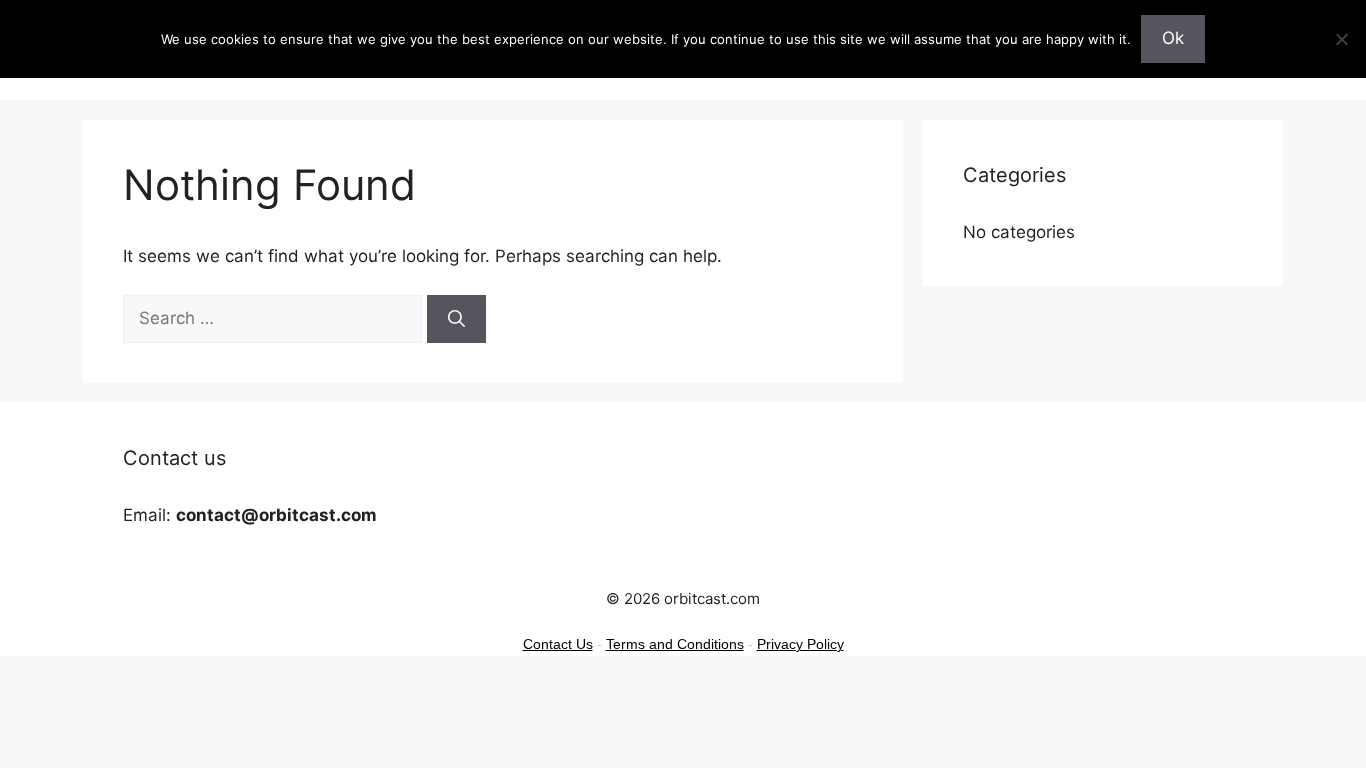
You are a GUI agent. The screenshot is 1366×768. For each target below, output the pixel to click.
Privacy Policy (800, 644)
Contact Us (558, 644)
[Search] (456, 319)
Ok (1173, 38)
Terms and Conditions (675, 644)
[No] (1341, 39)
